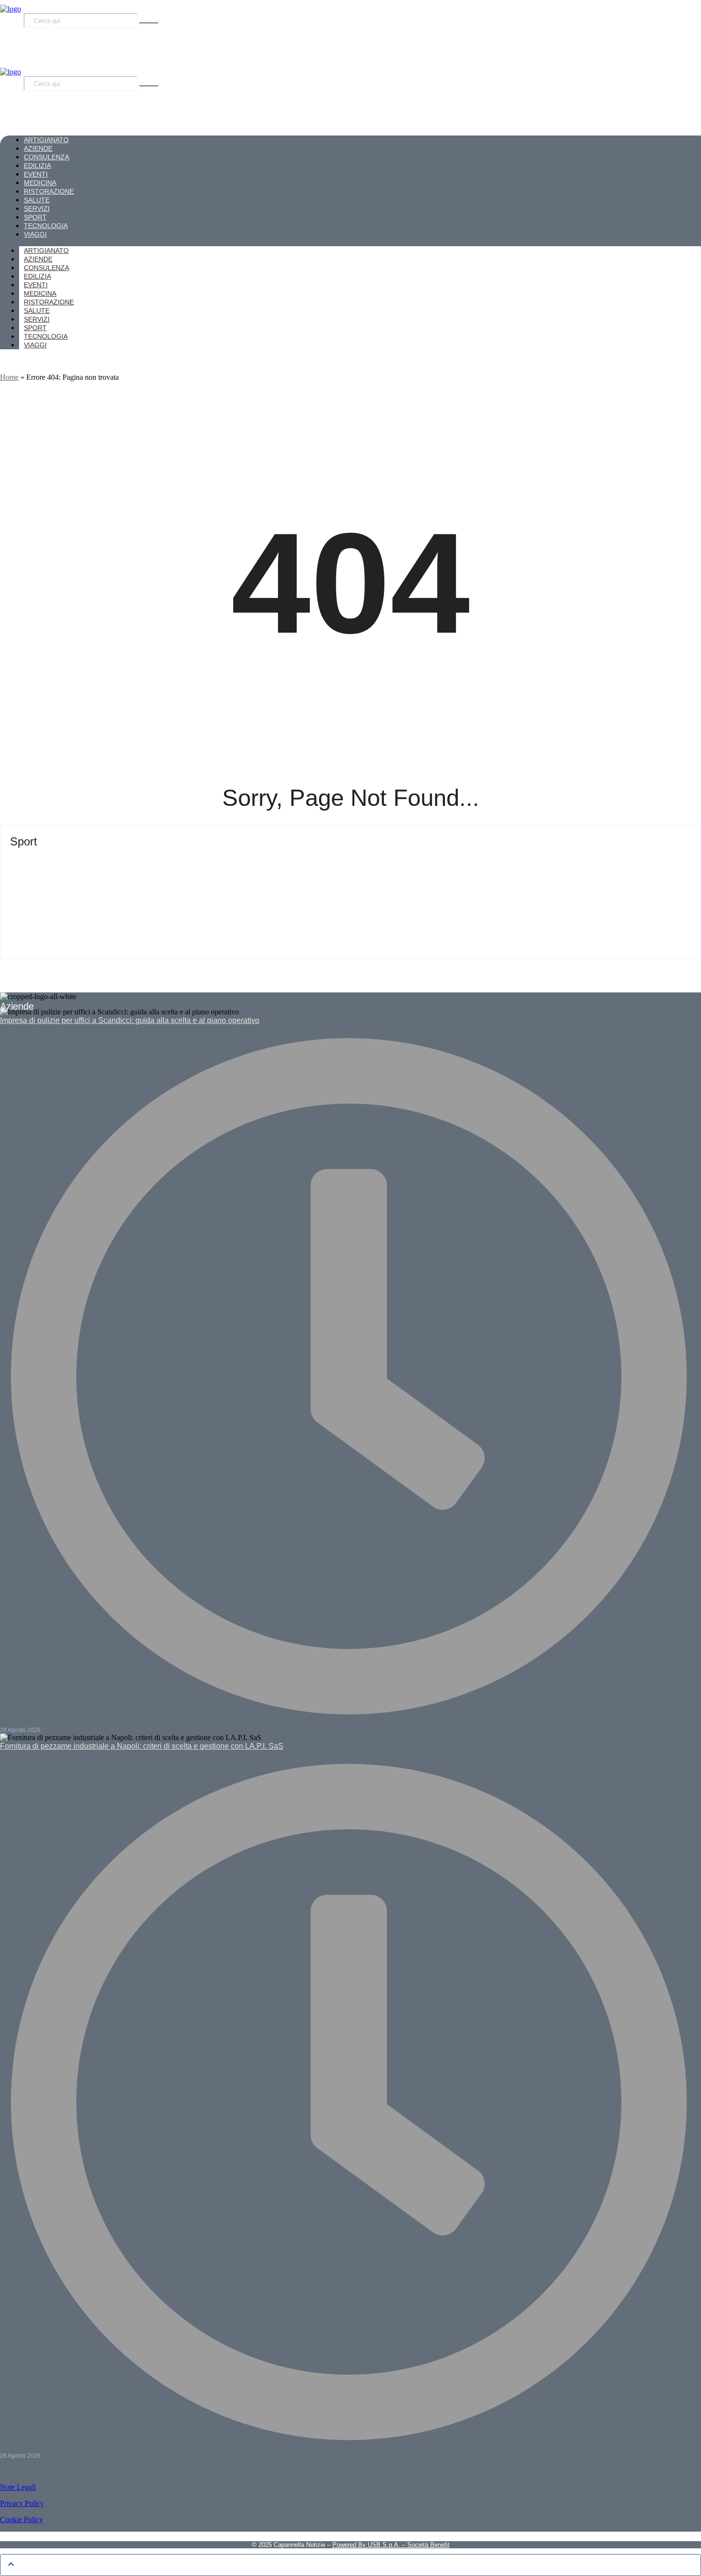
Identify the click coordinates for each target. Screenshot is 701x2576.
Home (9, 377)
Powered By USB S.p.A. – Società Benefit (391, 2545)
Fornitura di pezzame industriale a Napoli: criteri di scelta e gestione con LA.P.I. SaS (142, 1746)
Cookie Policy (21, 2519)
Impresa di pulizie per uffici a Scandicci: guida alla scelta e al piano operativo (130, 1020)
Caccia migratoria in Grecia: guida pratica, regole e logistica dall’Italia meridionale (206, 905)
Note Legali (18, 2487)
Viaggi (35, 345)
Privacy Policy (22, 2503)
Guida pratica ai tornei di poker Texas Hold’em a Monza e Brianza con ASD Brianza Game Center (243, 859)
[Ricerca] (149, 23)
